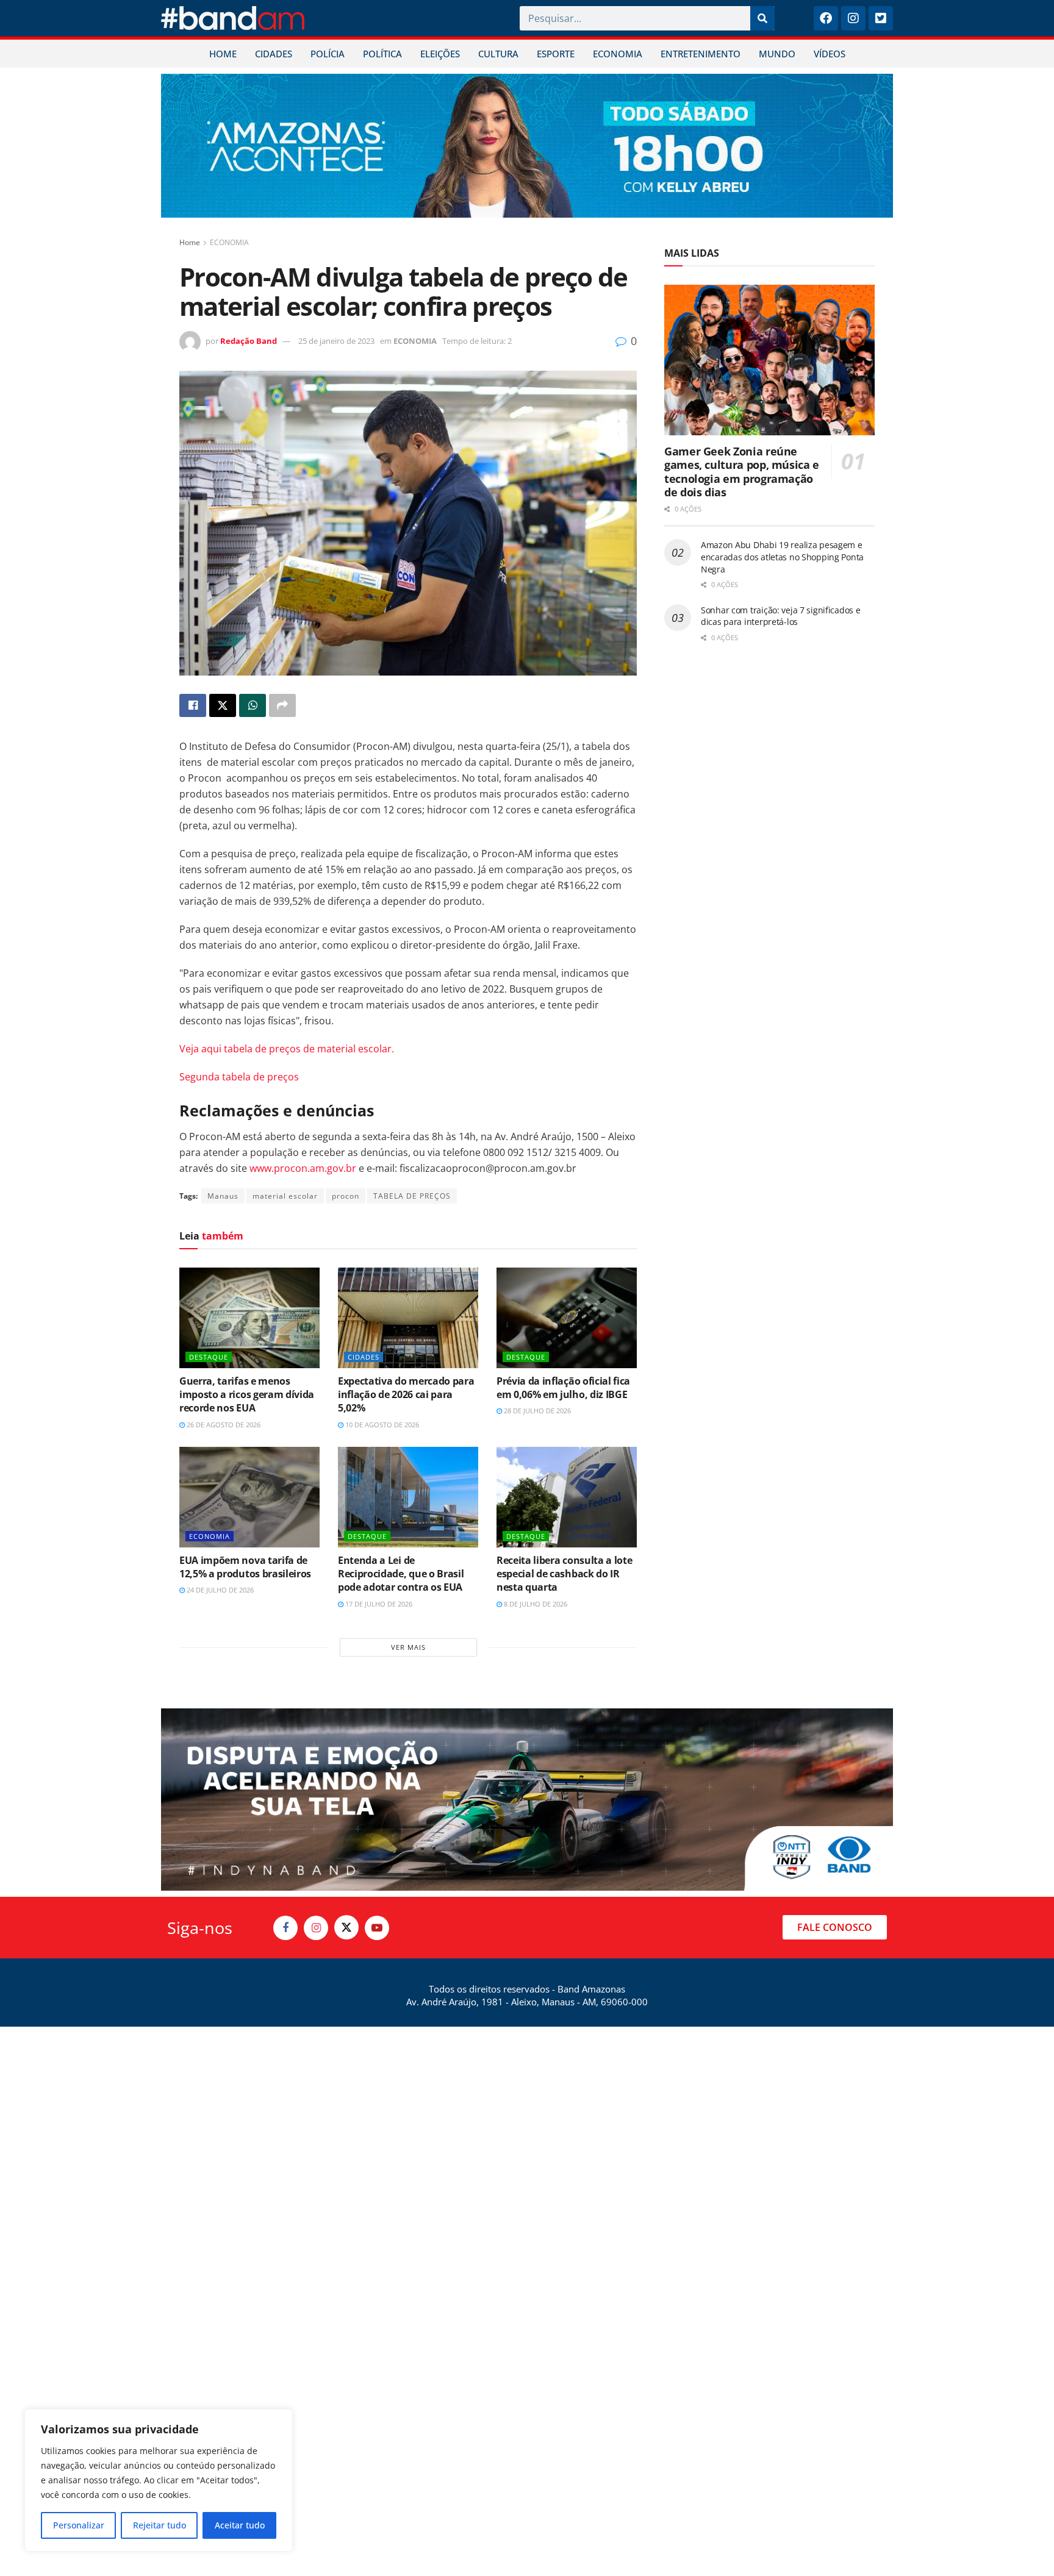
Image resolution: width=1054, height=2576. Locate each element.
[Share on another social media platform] (282, 705)
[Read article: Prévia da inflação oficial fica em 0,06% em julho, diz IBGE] (567, 1318)
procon (346, 1196)
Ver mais (408, 1647)
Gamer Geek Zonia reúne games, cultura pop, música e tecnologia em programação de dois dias (742, 472)
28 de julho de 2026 (536, 1411)
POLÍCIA (328, 54)
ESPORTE (556, 54)
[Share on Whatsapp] (253, 705)
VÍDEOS (830, 54)
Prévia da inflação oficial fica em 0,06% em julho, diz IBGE (563, 1388)
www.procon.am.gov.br (303, 1168)
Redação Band (249, 341)
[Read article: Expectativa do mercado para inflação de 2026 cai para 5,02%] (408, 1318)
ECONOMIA (618, 54)
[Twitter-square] (881, 18)
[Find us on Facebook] (285, 1928)
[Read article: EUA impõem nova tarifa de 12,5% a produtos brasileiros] (249, 1497)
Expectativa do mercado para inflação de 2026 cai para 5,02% (406, 1395)
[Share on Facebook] (193, 705)
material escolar (285, 1196)
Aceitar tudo (240, 2525)
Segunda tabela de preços (239, 1077)
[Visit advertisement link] (527, 146)
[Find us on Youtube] (377, 1928)
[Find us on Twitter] (346, 1927)
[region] (159, 2480)
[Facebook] (826, 18)
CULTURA (498, 54)
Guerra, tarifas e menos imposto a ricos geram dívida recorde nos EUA (247, 1395)
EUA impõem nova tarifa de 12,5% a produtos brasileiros (245, 1567)
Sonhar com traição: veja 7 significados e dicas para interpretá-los (781, 616)
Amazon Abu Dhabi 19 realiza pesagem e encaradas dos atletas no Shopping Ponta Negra (782, 557)
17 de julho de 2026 (378, 1604)
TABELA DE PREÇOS (412, 1196)
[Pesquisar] (762, 18)
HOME (223, 54)
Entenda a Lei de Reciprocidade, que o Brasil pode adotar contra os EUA (401, 1574)
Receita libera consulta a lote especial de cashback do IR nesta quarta (564, 1574)
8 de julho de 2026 (535, 1604)
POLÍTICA (382, 54)
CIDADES (274, 54)
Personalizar (79, 2525)
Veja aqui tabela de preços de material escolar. (287, 1049)
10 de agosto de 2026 (381, 1425)
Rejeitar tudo (160, 2525)
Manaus (223, 1196)
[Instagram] (853, 18)
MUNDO (777, 54)
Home (190, 242)
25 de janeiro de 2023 (336, 341)
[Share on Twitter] (223, 705)
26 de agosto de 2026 (223, 1425)
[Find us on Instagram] (316, 1928)
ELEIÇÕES (440, 54)
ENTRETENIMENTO (701, 54)
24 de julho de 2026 (219, 1590)
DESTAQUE (209, 1357)
